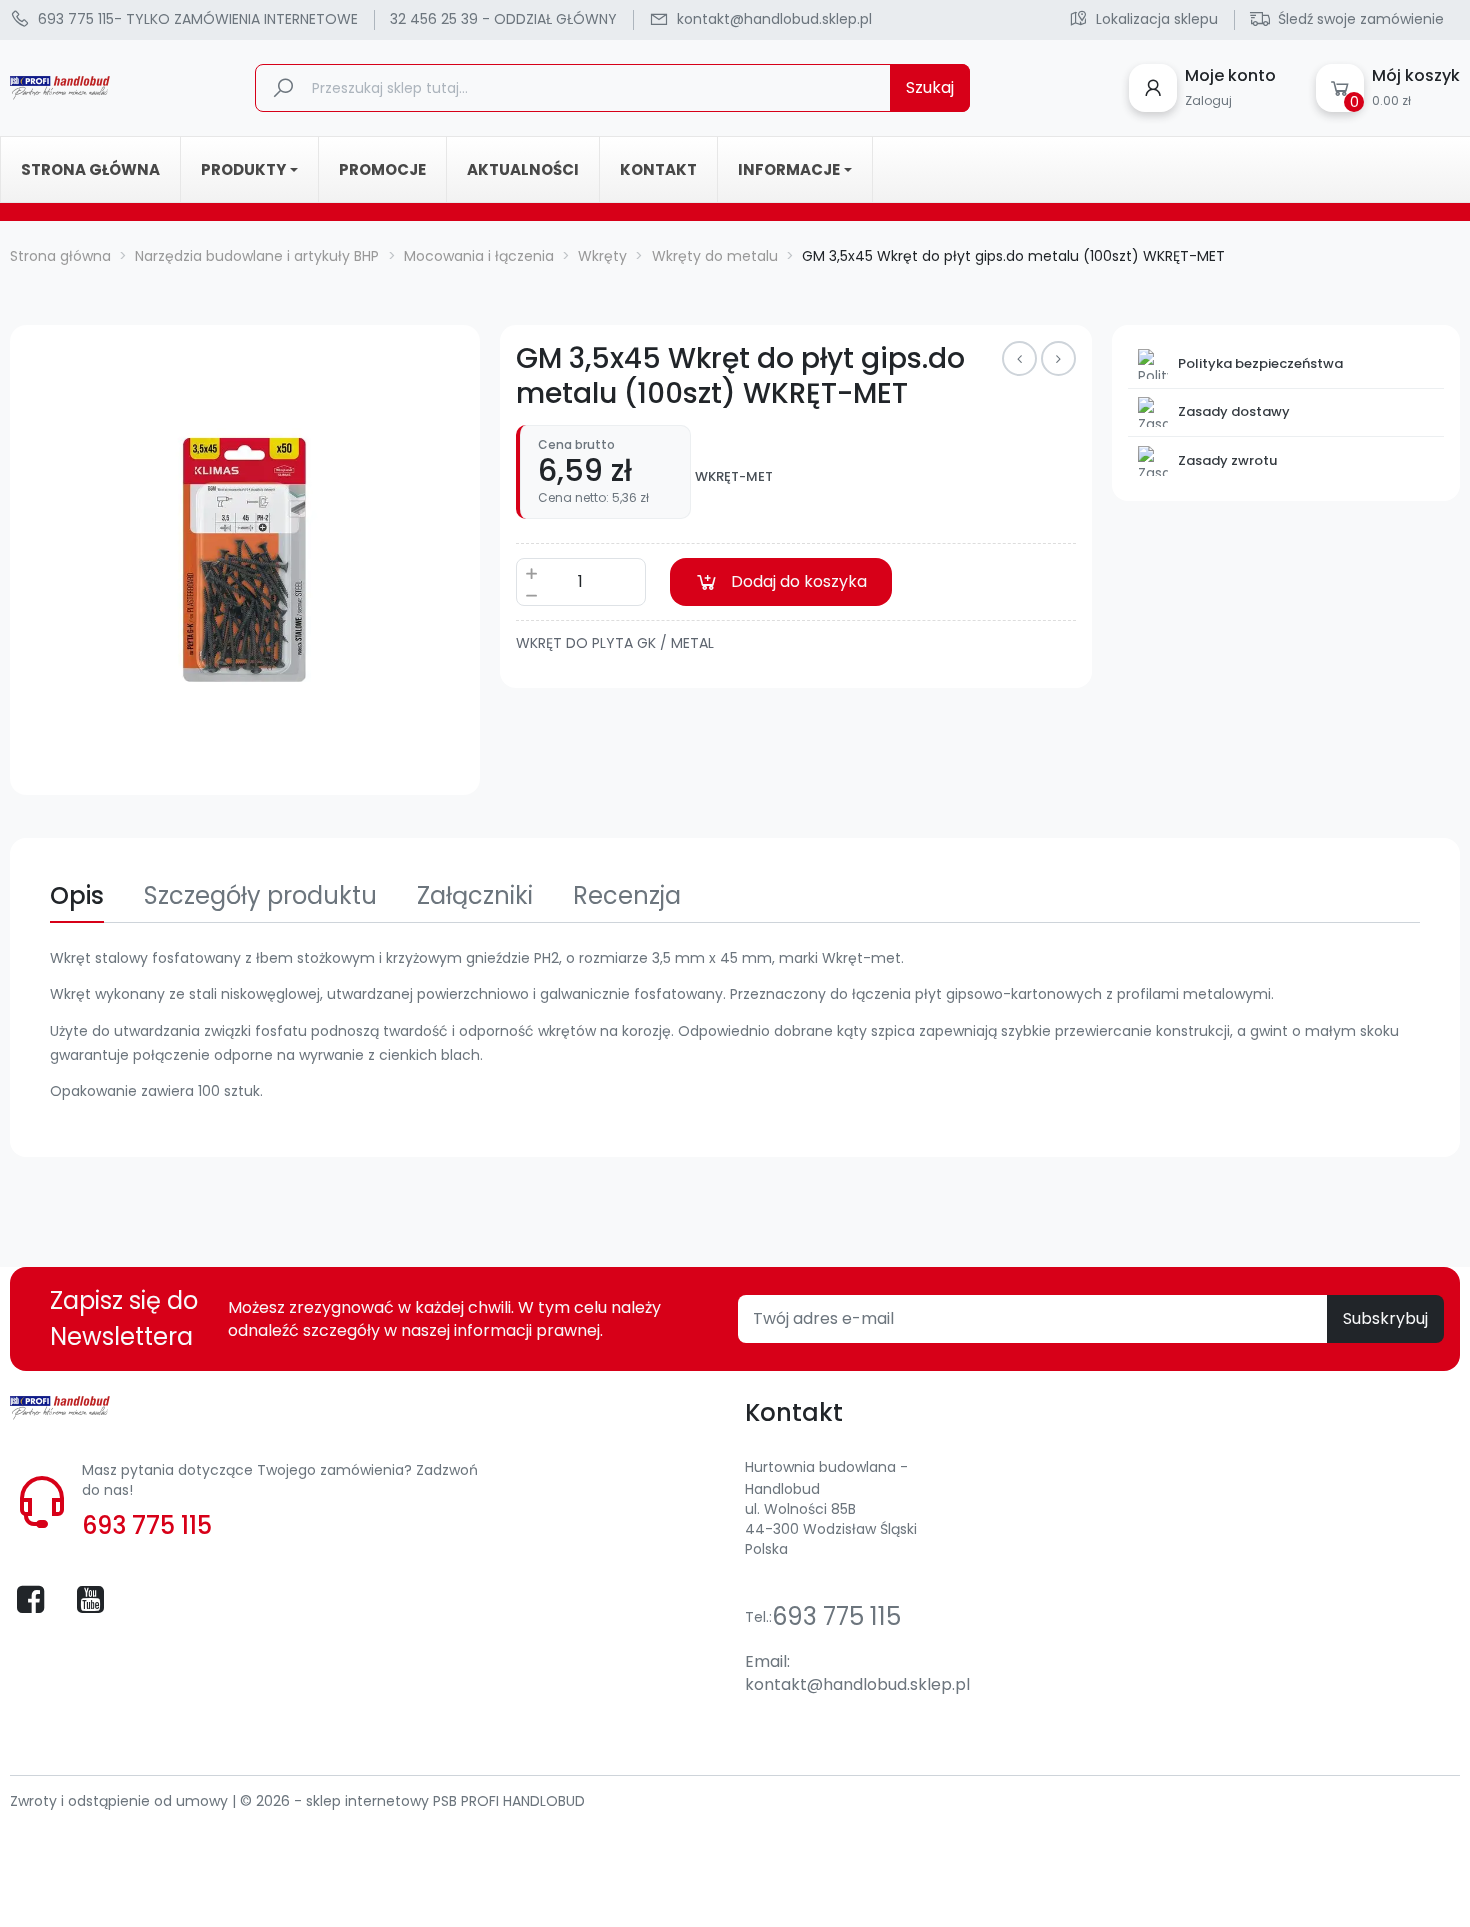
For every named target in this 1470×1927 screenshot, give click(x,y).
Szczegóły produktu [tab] (260, 895)
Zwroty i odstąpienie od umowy (121, 1801)
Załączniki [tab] (475, 895)
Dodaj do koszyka (799, 581)
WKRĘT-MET (734, 477)
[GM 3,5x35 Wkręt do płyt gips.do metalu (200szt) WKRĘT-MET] (1058, 358)
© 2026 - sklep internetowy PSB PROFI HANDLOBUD (412, 1801)
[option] (245, 560)
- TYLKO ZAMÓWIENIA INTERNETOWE (198, 19)
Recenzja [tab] (627, 895)
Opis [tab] (77, 895)
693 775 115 (147, 1525)
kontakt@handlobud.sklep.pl (857, 1684)
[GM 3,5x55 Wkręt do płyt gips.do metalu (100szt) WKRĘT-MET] (1019, 358)
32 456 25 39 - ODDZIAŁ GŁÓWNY (503, 19)
